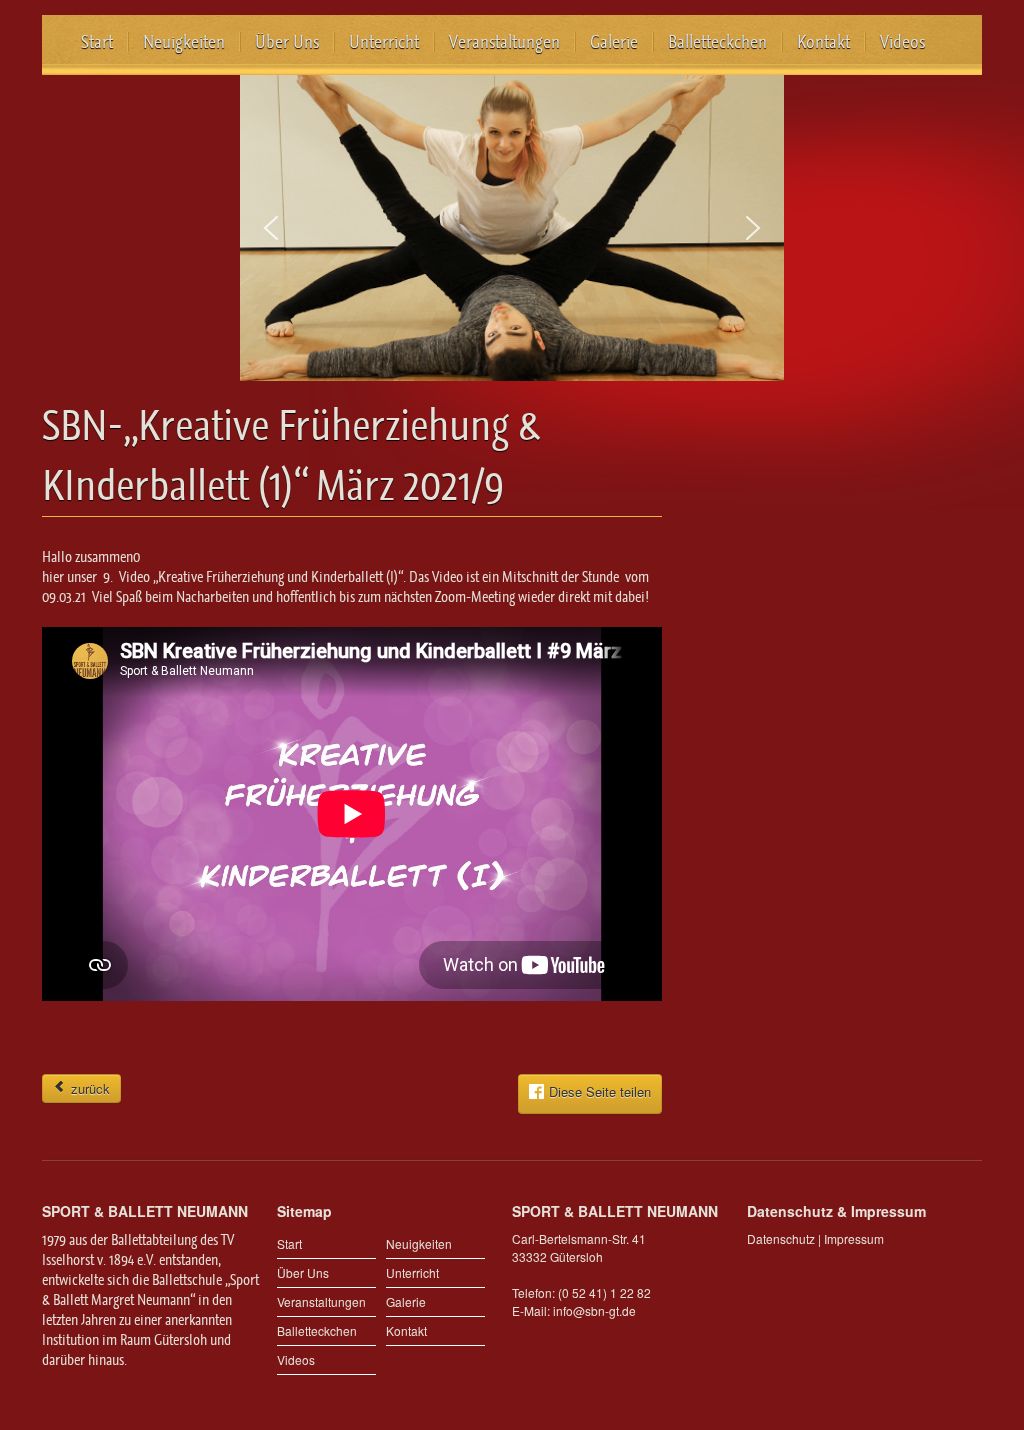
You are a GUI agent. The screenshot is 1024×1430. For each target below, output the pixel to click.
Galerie (614, 42)
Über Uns (287, 42)
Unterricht (384, 42)
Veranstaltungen (504, 42)
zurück (88, 1088)
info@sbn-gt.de (594, 1310)
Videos (902, 42)
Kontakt (823, 42)
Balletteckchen (717, 42)
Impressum (854, 1238)
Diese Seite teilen (600, 1091)
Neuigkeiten (184, 42)
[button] (271, 228)
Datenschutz (781, 1238)
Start (97, 42)
